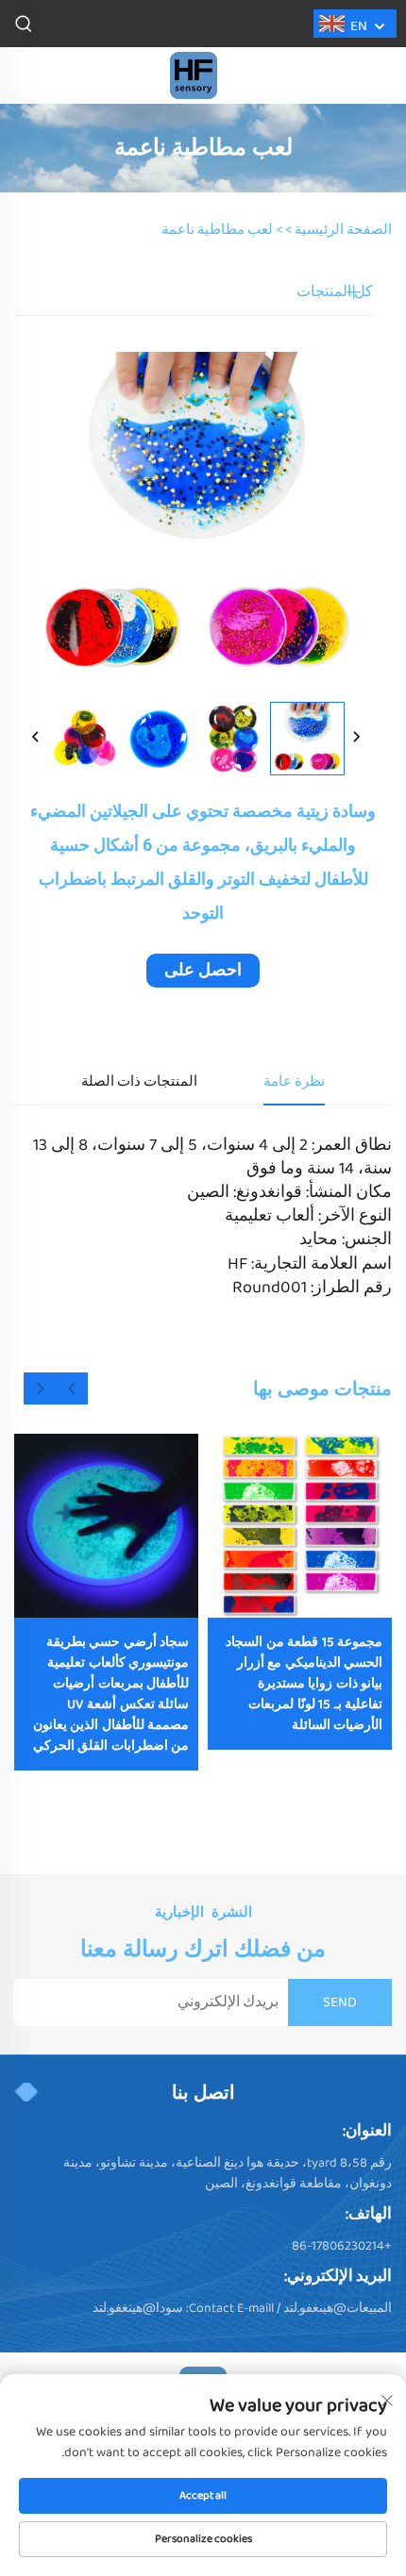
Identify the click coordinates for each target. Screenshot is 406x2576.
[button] (72, 1388)
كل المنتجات (335, 292)
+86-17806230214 (342, 2246)
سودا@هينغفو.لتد (138, 2308)
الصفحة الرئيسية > (338, 230)
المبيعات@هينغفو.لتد (338, 2308)
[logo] (194, 75)
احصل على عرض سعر (203, 972)
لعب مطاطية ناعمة (217, 230)
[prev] (36, 739)
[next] (356, 739)
